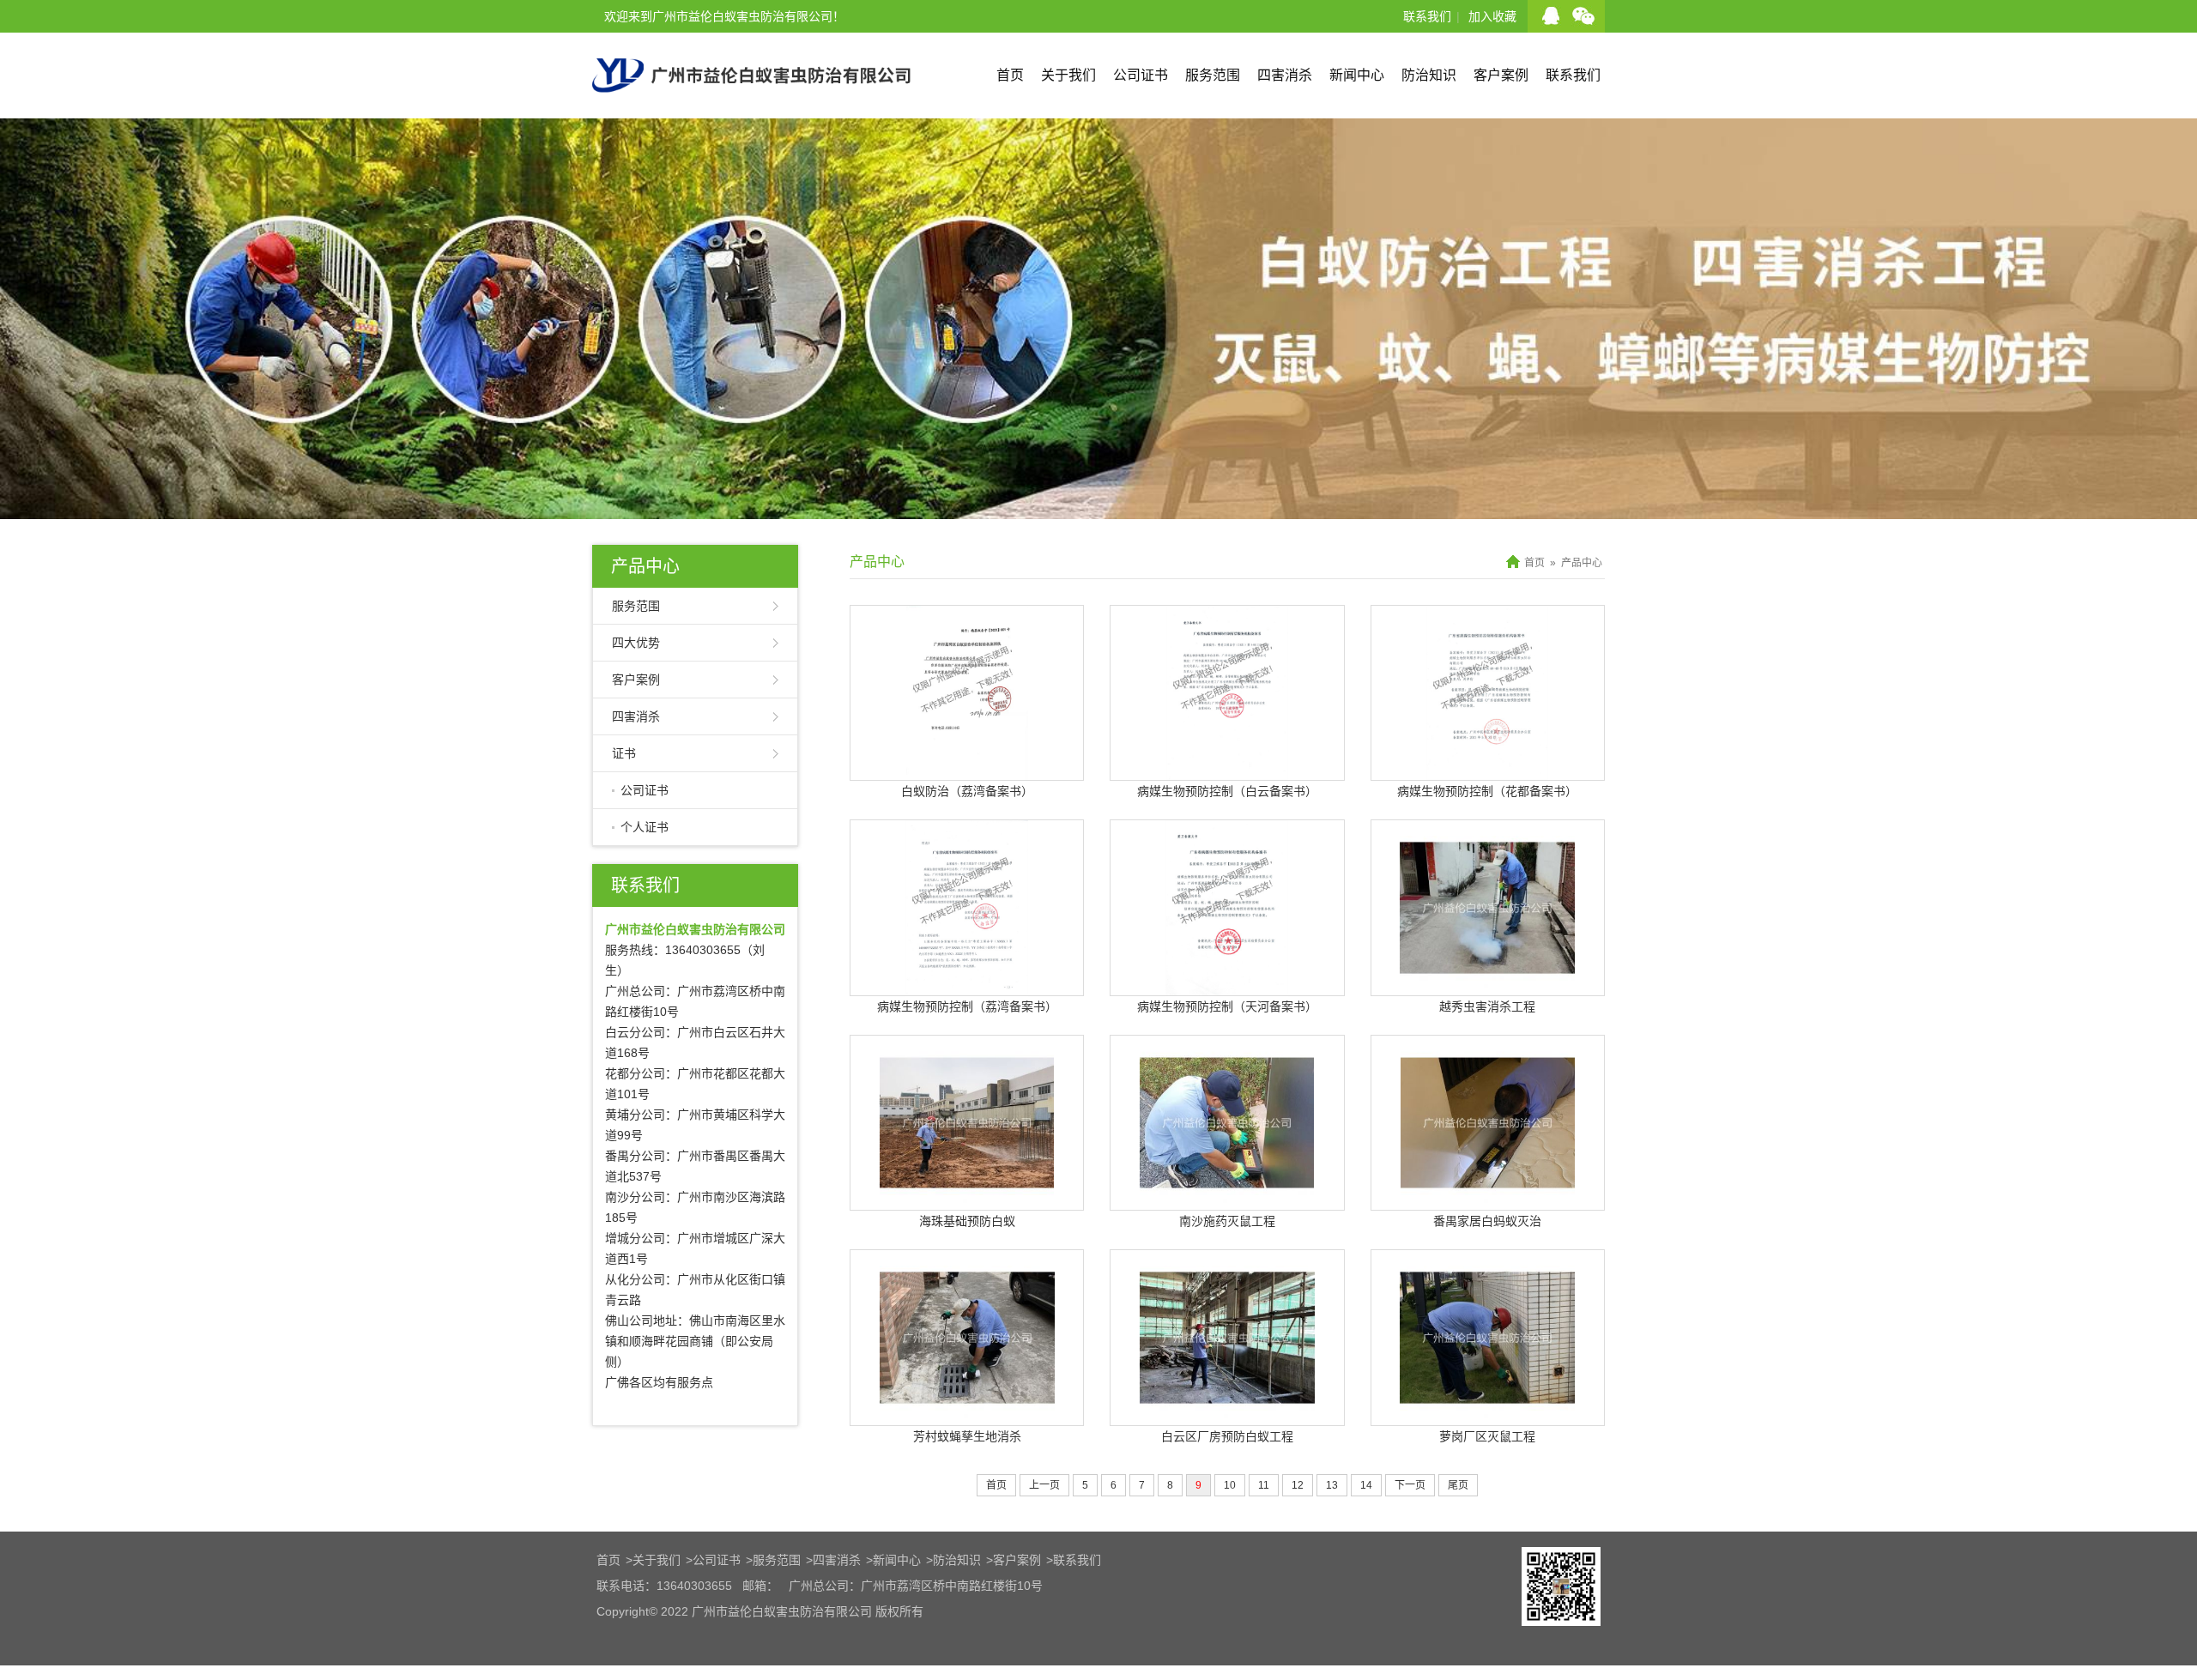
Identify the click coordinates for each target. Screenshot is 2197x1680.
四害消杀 (1285, 75)
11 (1264, 1485)
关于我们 (1068, 75)
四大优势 (636, 643)
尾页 (1458, 1485)
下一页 (1410, 1485)
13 (1332, 1485)
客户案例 (1501, 75)
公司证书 (1141, 75)
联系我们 (1427, 16)
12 (1298, 1485)
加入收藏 (1492, 16)
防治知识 (1429, 75)
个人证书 (645, 827)
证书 (624, 753)
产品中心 (645, 566)
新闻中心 (1357, 75)
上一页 (1044, 1485)
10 (1230, 1485)
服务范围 (1213, 75)
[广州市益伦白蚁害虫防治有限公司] (751, 112)
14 (1366, 1485)
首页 (1010, 75)
